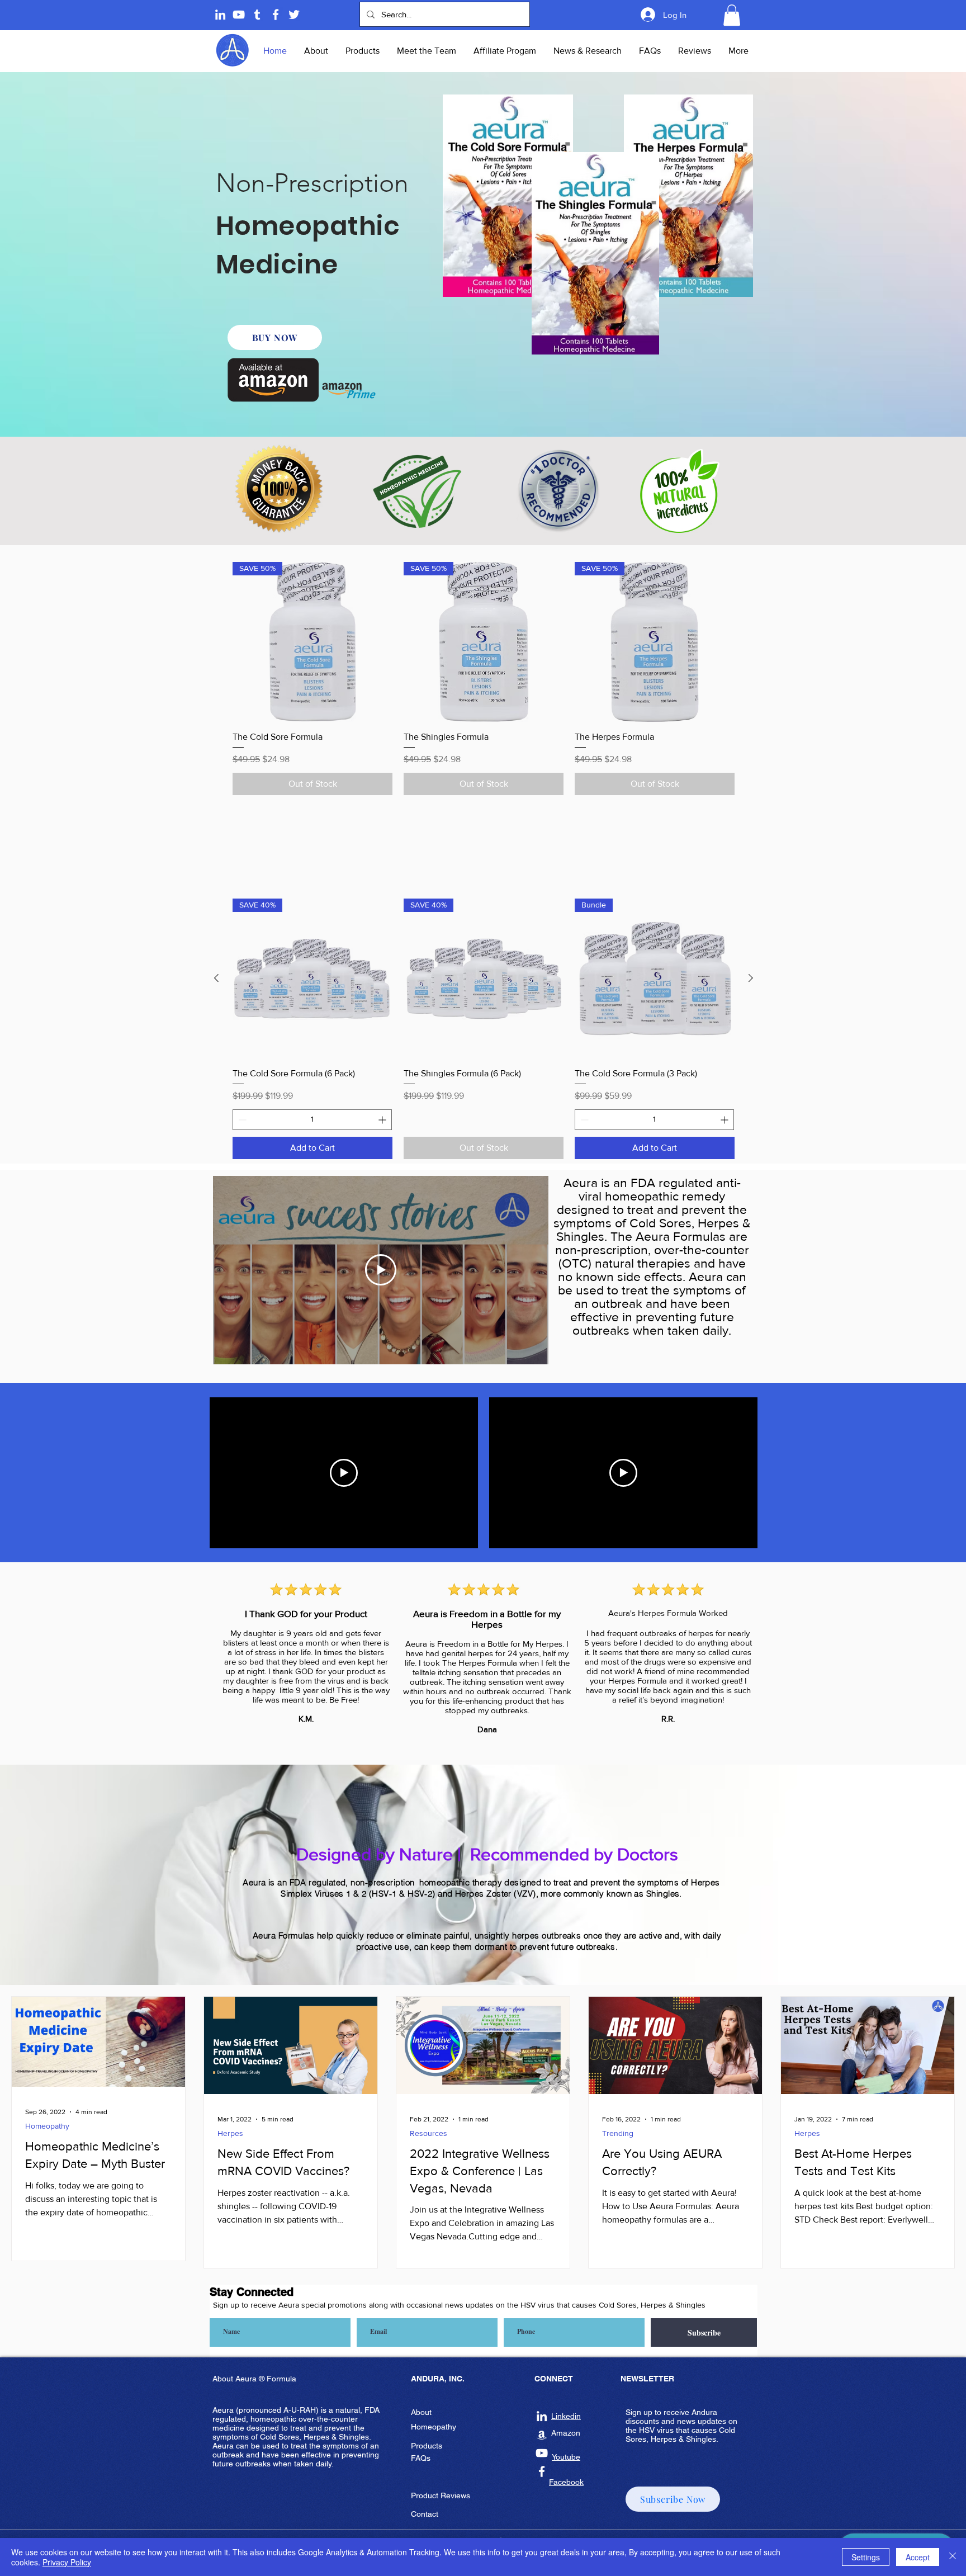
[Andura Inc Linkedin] (542, 2416)
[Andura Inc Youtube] (542, 2453)
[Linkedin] (220, 15)
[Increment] (383, 1120)
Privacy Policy (67, 2562)
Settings (866, 2557)
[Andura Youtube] (239, 15)
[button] (732, 15)
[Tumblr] (257, 15)
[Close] (953, 2557)
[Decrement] (241, 1120)
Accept (918, 2557)
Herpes (230, 2133)
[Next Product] (751, 978)
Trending (618, 2133)
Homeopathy (47, 2126)
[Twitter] (294, 15)
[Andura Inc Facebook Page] (276, 15)
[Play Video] (381, 1270)
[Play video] (344, 1473)
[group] (484, 678)
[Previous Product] (216, 978)
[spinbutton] (312, 1120)
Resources (428, 2133)
